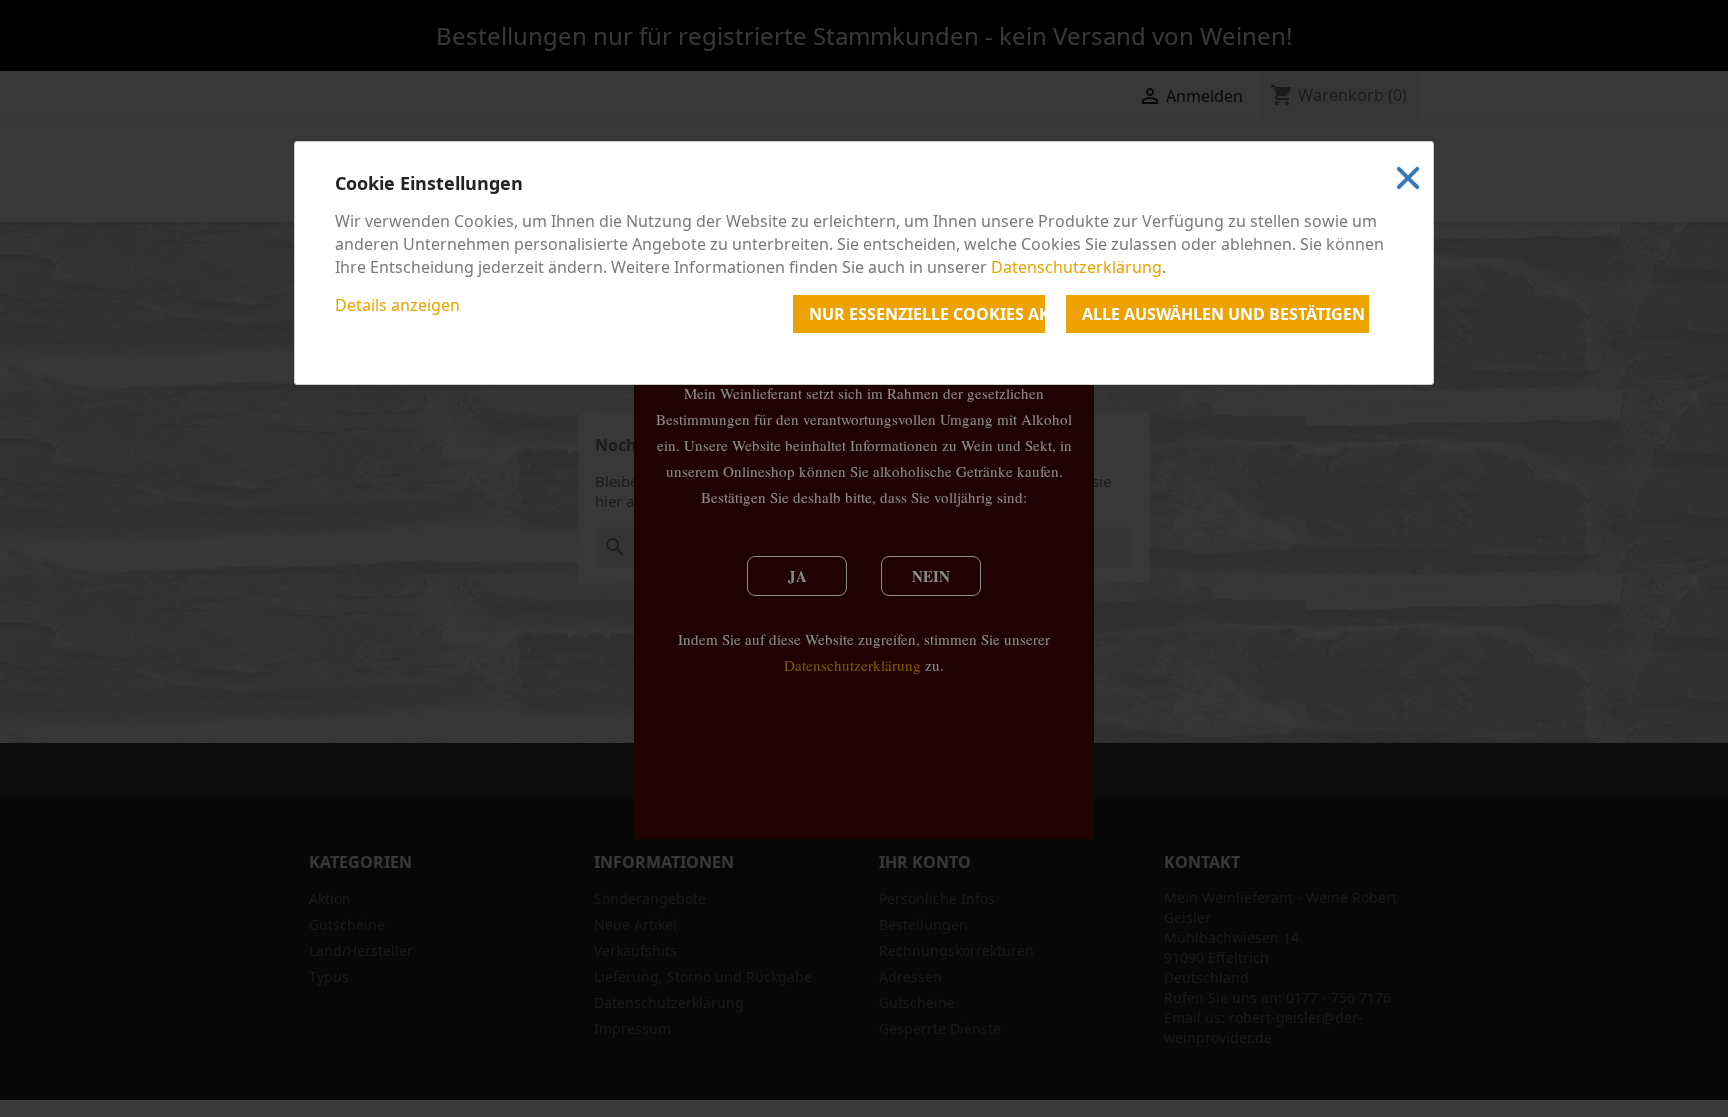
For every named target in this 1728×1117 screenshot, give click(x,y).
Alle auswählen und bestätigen (1223, 314)
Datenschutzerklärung (1076, 267)
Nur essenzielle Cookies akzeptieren (927, 314)
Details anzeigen (397, 305)
